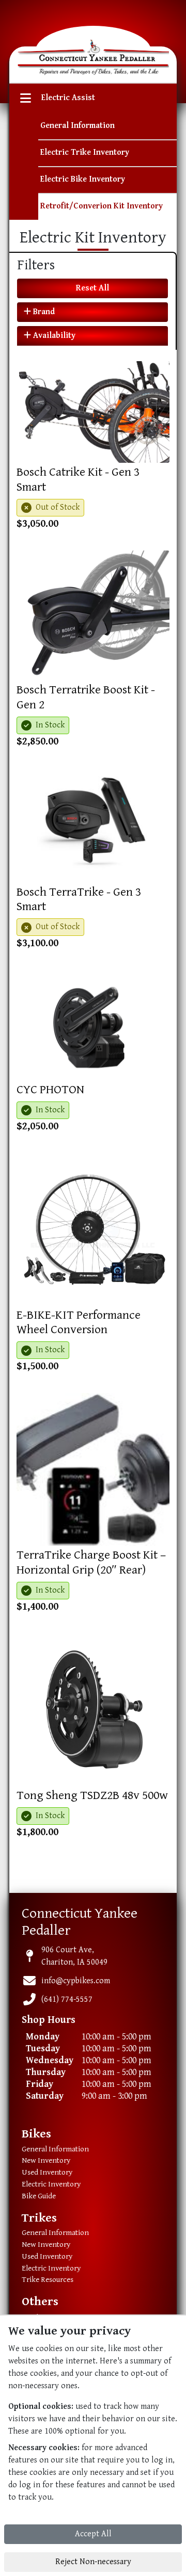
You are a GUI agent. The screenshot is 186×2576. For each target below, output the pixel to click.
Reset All (92, 288)
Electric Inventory (51, 2184)
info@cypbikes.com (76, 1981)
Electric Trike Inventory (85, 152)
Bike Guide (39, 2196)
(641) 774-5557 (67, 1999)
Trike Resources (48, 2280)
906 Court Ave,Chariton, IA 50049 (74, 1956)
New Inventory (46, 2160)
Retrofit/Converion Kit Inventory (102, 206)
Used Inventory (47, 2172)
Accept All (93, 2534)
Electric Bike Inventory (83, 179)
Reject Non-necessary (93, 2562)
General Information (78, 126)
